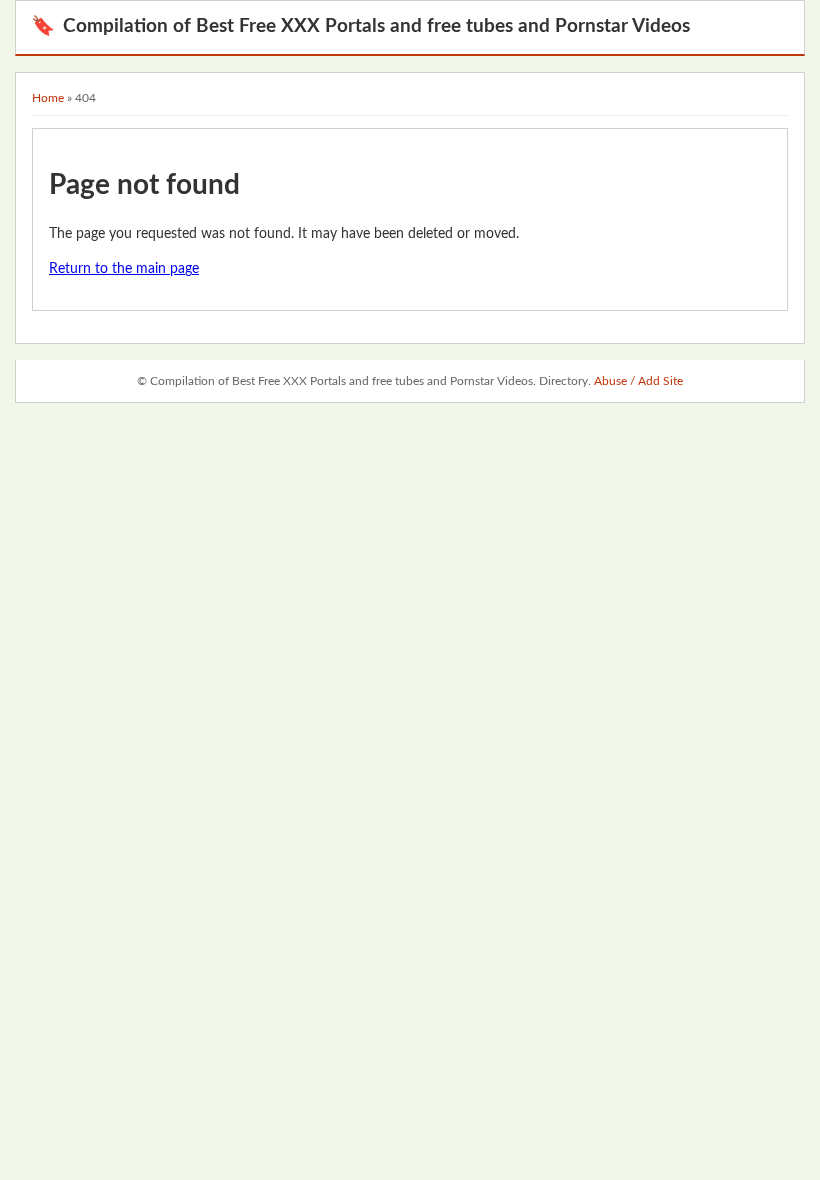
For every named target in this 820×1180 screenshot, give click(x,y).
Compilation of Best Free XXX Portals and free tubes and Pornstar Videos (360, 26)
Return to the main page (124, 269)
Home (48, 98)
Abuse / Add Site (638, 381)
